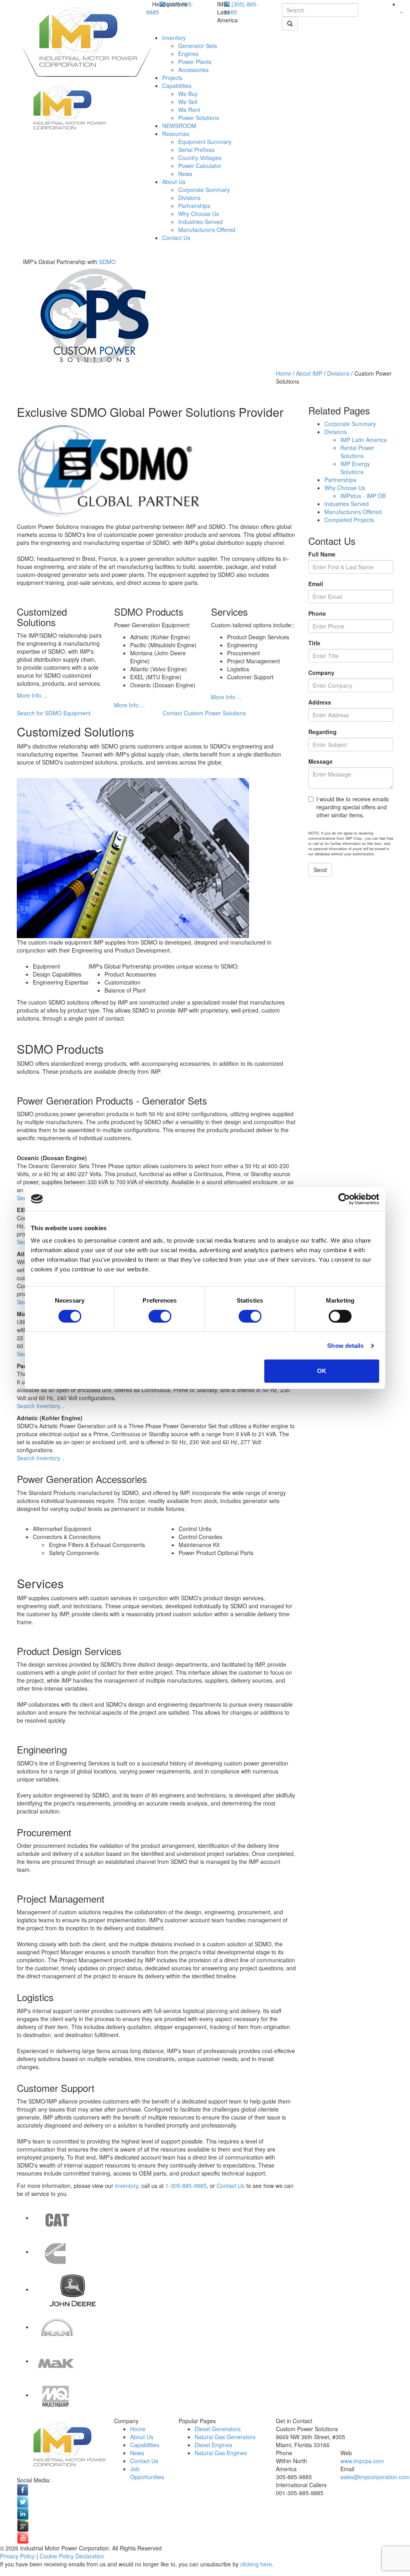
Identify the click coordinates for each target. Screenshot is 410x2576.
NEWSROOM (179, 126)
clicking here (256, 2564)
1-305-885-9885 (186, 2186)
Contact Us (176, 238)
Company (321, 673)
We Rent (189, 110)
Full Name (322, 554)
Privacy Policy (17, 2556)
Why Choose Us (199, 214)
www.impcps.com (362, 2461)
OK (322, 1371)
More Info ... (32, 695)
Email (316, 584)
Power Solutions (199, 118)
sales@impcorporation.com (375, 2477)
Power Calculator (200, 166)
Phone (317, 613)
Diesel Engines (213, 2445)
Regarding (323, 732)
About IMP (309, 373)
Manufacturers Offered (207, 230)
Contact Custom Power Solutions (204, 713)
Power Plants (195, 62)
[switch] (160, 1316)
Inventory (174, 38)
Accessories (193, 70)
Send (320, 870)
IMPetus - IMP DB (363, 496)
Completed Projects (349, 520)
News (185, 174)
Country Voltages (200, 158)
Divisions (189, 198)
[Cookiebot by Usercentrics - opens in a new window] (344, 1199)
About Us (174, 182)
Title (314, 643)
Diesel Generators (218, 2429)
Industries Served (200, 222)
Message (321, 761)
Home (283, 373)
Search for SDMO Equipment (54, 713)
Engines (188, 54)
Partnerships (194, 206)
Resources (176, 134)
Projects (172, 78)
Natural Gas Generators (225, 2437)
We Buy (188, 94)
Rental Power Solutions (357, 452)
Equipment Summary (205, 142)
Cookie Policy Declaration (72, 2556)
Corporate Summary (204, 190)
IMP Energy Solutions (355, 468)
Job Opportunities (147, 2473)
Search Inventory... (41, 1406)
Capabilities (177, 86)
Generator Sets (198, 46)
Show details (345, 1346)
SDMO (107, 262)
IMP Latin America (364, 440)
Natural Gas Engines (221, 2453)
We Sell (188, 102)
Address (320, 702)
